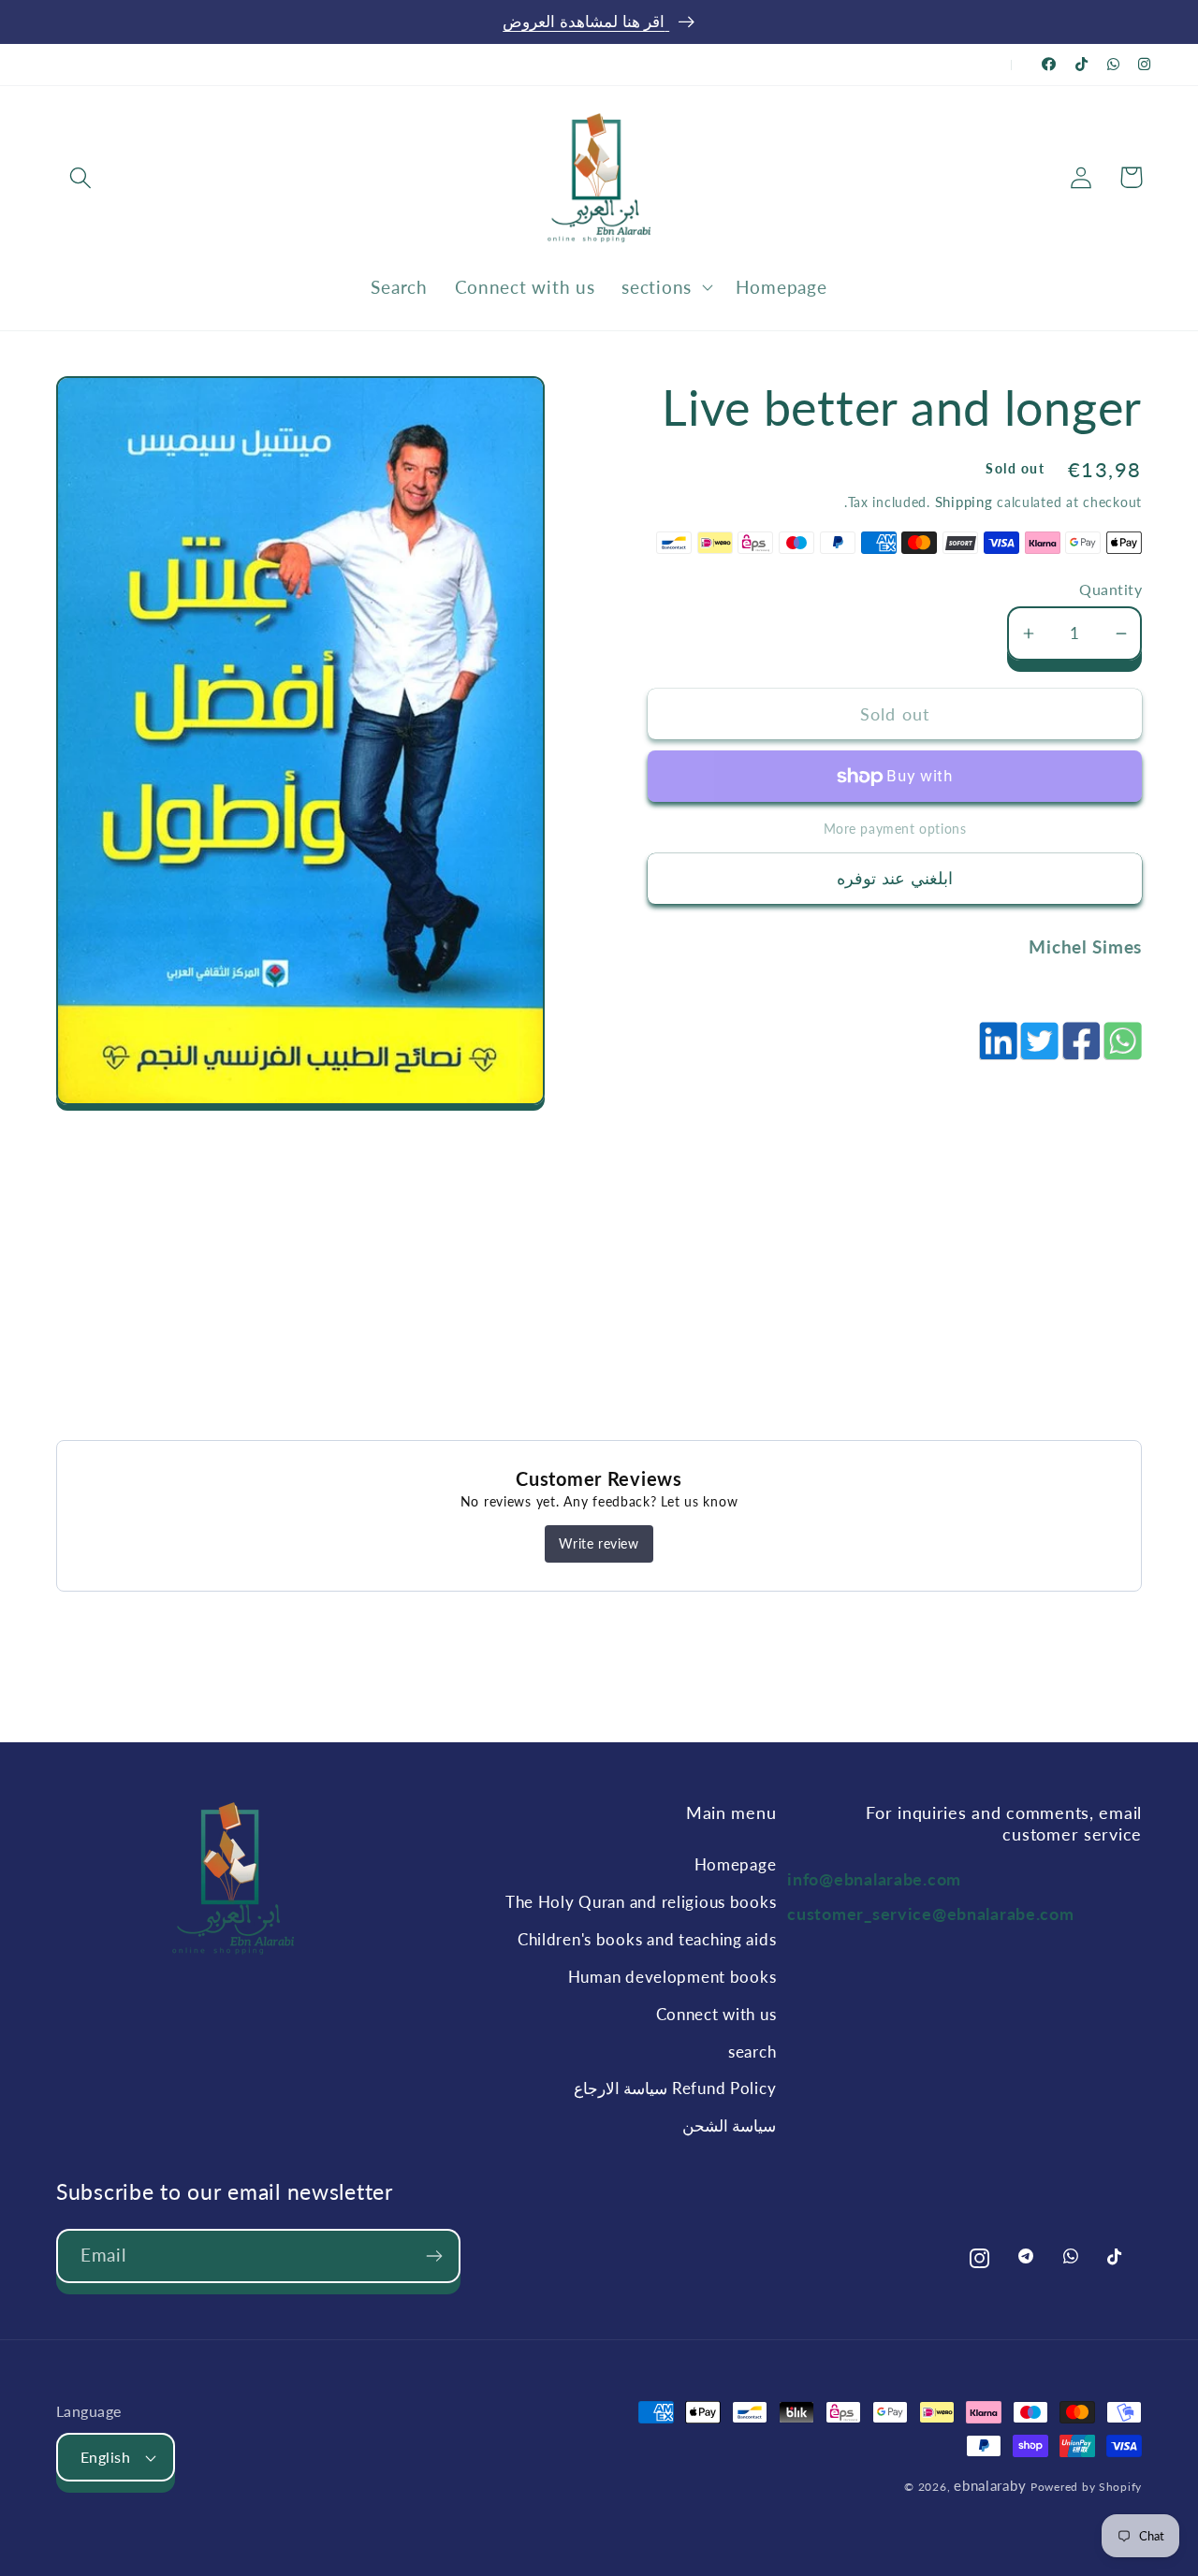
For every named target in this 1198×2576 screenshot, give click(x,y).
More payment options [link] (895, 829)
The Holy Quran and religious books (641, 1902)
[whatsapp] (1121, 1051)
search (752, 2052)
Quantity (1110, 589)
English (105, 2457)
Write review (599, 1543)
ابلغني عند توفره (895, 878)
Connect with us (716, 2014)
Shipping (964, 502)
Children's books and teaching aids (647, 1939)
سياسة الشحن (730, 2125)
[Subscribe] (434, 2256)
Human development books (672, 1977)
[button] (81, 177)
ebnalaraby (990, 2485)
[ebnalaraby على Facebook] (1049, 64)
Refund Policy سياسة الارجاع (675, 2088)
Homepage (736, 1864)
